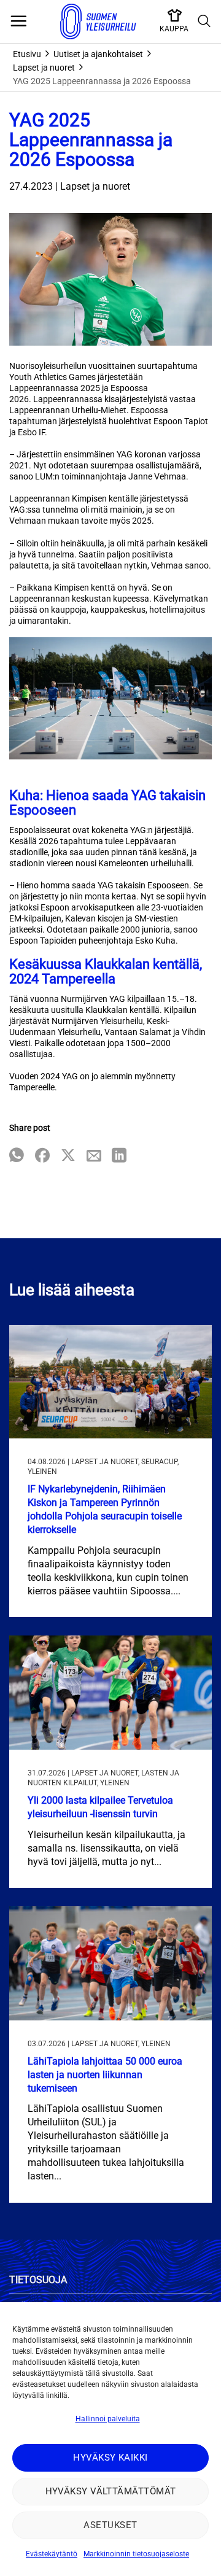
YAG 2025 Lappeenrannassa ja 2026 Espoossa (102, 81)
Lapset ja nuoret (44, 68)
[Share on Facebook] (42, 1156)
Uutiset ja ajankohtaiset (98, 54)
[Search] (204, 21)
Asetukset (110, 2525)
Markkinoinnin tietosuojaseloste (136, 2554)
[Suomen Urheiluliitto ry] (98, 21)
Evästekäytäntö (52, 2554)
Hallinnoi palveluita (108, 2419)
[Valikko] (18, 21)
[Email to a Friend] (94, 1156)
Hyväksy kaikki (110, 2458)
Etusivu (27, 54)
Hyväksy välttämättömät (111, 2491)
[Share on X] (68, 1156)
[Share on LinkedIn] (119, 1156)
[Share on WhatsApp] (17, 1156)
